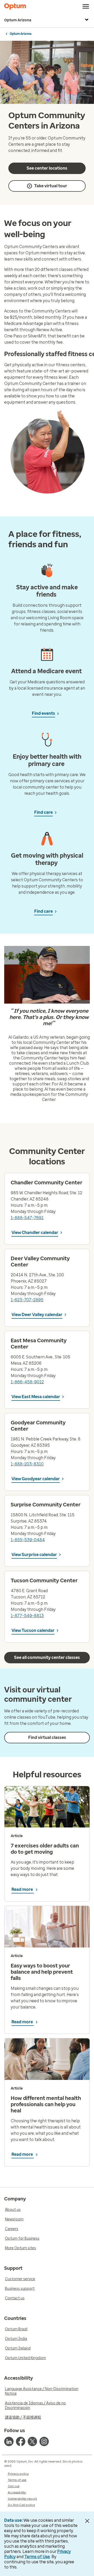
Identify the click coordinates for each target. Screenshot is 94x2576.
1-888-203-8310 (27, 1464)
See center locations (47, 168)
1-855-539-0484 (28, 1540)
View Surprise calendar (34, 1555)
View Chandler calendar (35, 1233)
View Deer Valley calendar (37, 1315)
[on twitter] (32, 2441)
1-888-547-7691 (27, 1218)
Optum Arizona (18, 20)
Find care (43, 812)
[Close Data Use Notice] (87, 2521)
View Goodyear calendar (36, 1479)
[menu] (86, 6)
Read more (23, 1889)
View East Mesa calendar (36, 1397)
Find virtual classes (47, 1737)
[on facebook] (21, 2441)
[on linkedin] (9, 2441)
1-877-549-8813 (27, 1616)
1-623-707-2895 (27, 1300)
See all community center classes (47, 1657)
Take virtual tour (51, 186)
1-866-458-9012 (27, 1382)
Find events (43, 713)
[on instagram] (44, 2441)
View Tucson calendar (33, 1630)
